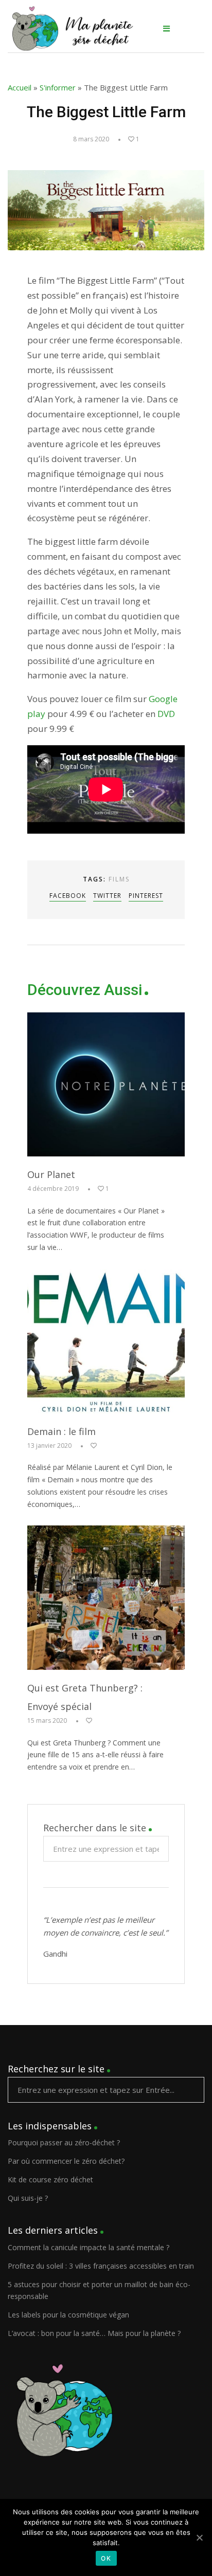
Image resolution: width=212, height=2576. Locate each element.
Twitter (107, 896)
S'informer (58, 87)
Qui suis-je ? (28, 2198)
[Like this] (89, 1446)
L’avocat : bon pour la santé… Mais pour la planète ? (94, 2333)
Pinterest (146, 896)
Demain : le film (61, 1431)
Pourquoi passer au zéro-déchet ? (64, 2142)
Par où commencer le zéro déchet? (66, 2161)
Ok (106, 2558)
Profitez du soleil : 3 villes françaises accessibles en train (101, 2266)
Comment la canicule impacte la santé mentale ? (89, 2247)
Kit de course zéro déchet (50, 2179)
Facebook (68, 896)
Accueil (20, 87)
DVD (166, 714)
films (119, 879)
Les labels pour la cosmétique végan (68, 2315)
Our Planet (51, 1174)
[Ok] (199, 2537)
